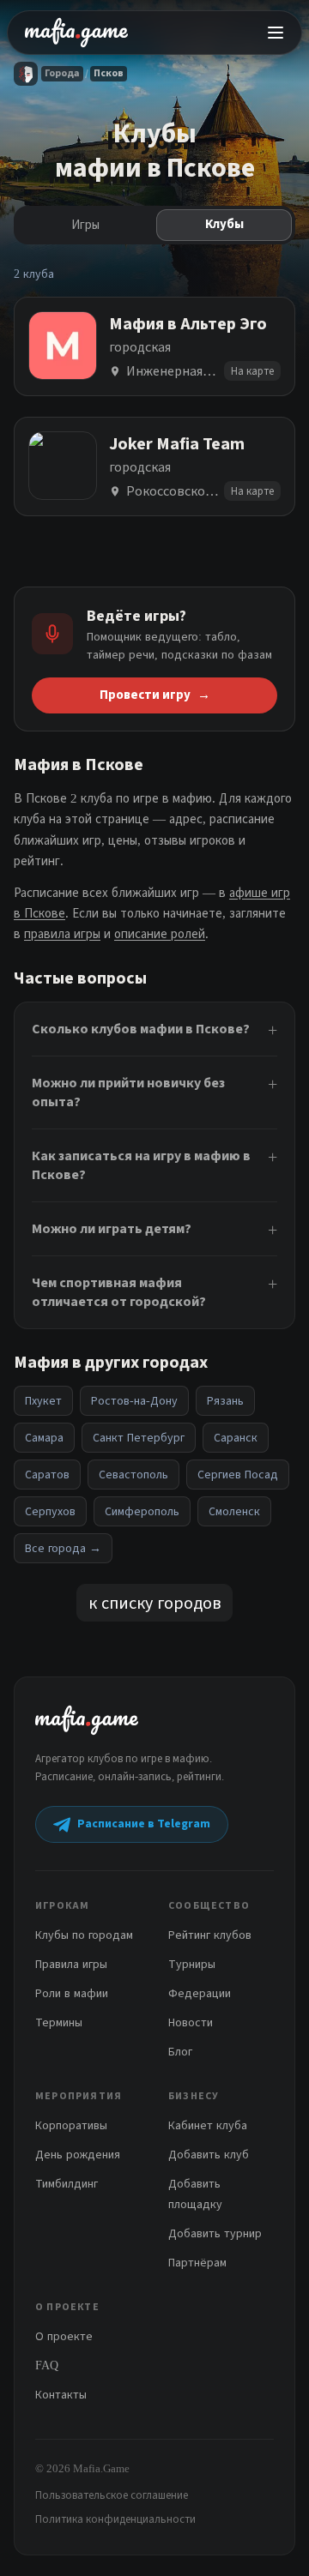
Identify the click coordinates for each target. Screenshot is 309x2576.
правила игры (62, 934)
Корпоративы (71, 2125)
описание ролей (160, 934)
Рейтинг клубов (210, 1935)
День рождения (78, 2155)
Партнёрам (197, 2263)
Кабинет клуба (208, 2125)
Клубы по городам (84, 1935)
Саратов (47, 1475)
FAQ (47, 2365)
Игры (85, 225)
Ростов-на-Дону (134, 1401)
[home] (76, 33)
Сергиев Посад (238, 1475)
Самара (44, 1438)
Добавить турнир (215, 2233)
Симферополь (142, 1511)
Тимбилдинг (67, 2184)
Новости (191, 2022)
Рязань (225, 1401)
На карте (252, 371)
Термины (59, 2022)
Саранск (236, 1438)
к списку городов (154, 1603)
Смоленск (234, 1511)
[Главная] (26, 74)
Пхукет (43, 1401)
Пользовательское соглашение (112, 2495)
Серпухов (50, 1511)
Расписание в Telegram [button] (144, 1824)
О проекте (64, 2336)
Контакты (61, 2395)
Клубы (224, 224)
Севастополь (133, 1475)
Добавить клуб (209, 2155)
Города (62, 73)
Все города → (63, 1548)
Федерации (200, 1993)
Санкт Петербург (139, 1438)
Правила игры (71, 1964)
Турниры (192, 1964)
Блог (180, 2052)
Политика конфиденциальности (115, 2519)
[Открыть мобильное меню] (276, 33)
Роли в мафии (72, 1993)
